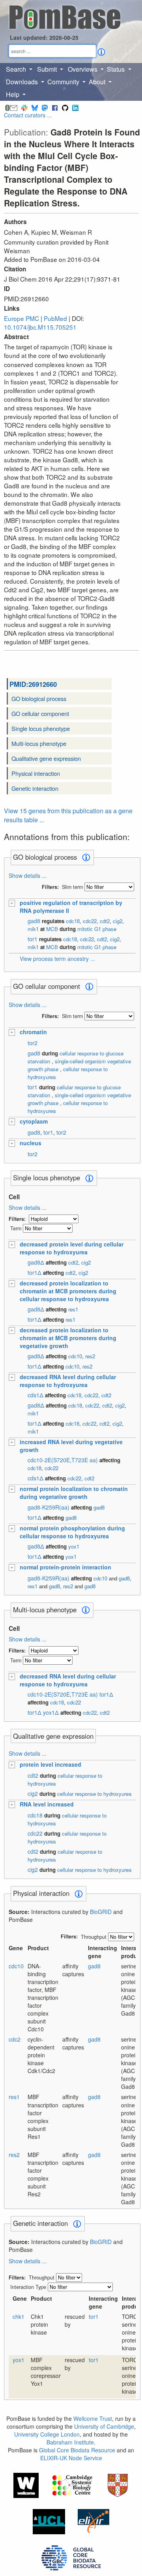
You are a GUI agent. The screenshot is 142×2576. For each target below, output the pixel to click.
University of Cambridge (104, 2426)
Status (117, 69)
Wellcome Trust (93, 2418)
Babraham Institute (70, 2442)
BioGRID (101, 1912)
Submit (48, 69)
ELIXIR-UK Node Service (71, 2458)
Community (64, 82)
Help (13, 94)
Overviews (83, 69)
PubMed (55, 318)
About (98, 82)
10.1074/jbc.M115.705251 (40, 327)
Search (17, 69)
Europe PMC (21, 318)
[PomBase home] (65, 16)
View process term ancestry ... (57, 959)
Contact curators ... (28, 115)
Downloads (23, 82)
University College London (47, 2434)
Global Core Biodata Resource (77, 2450)
